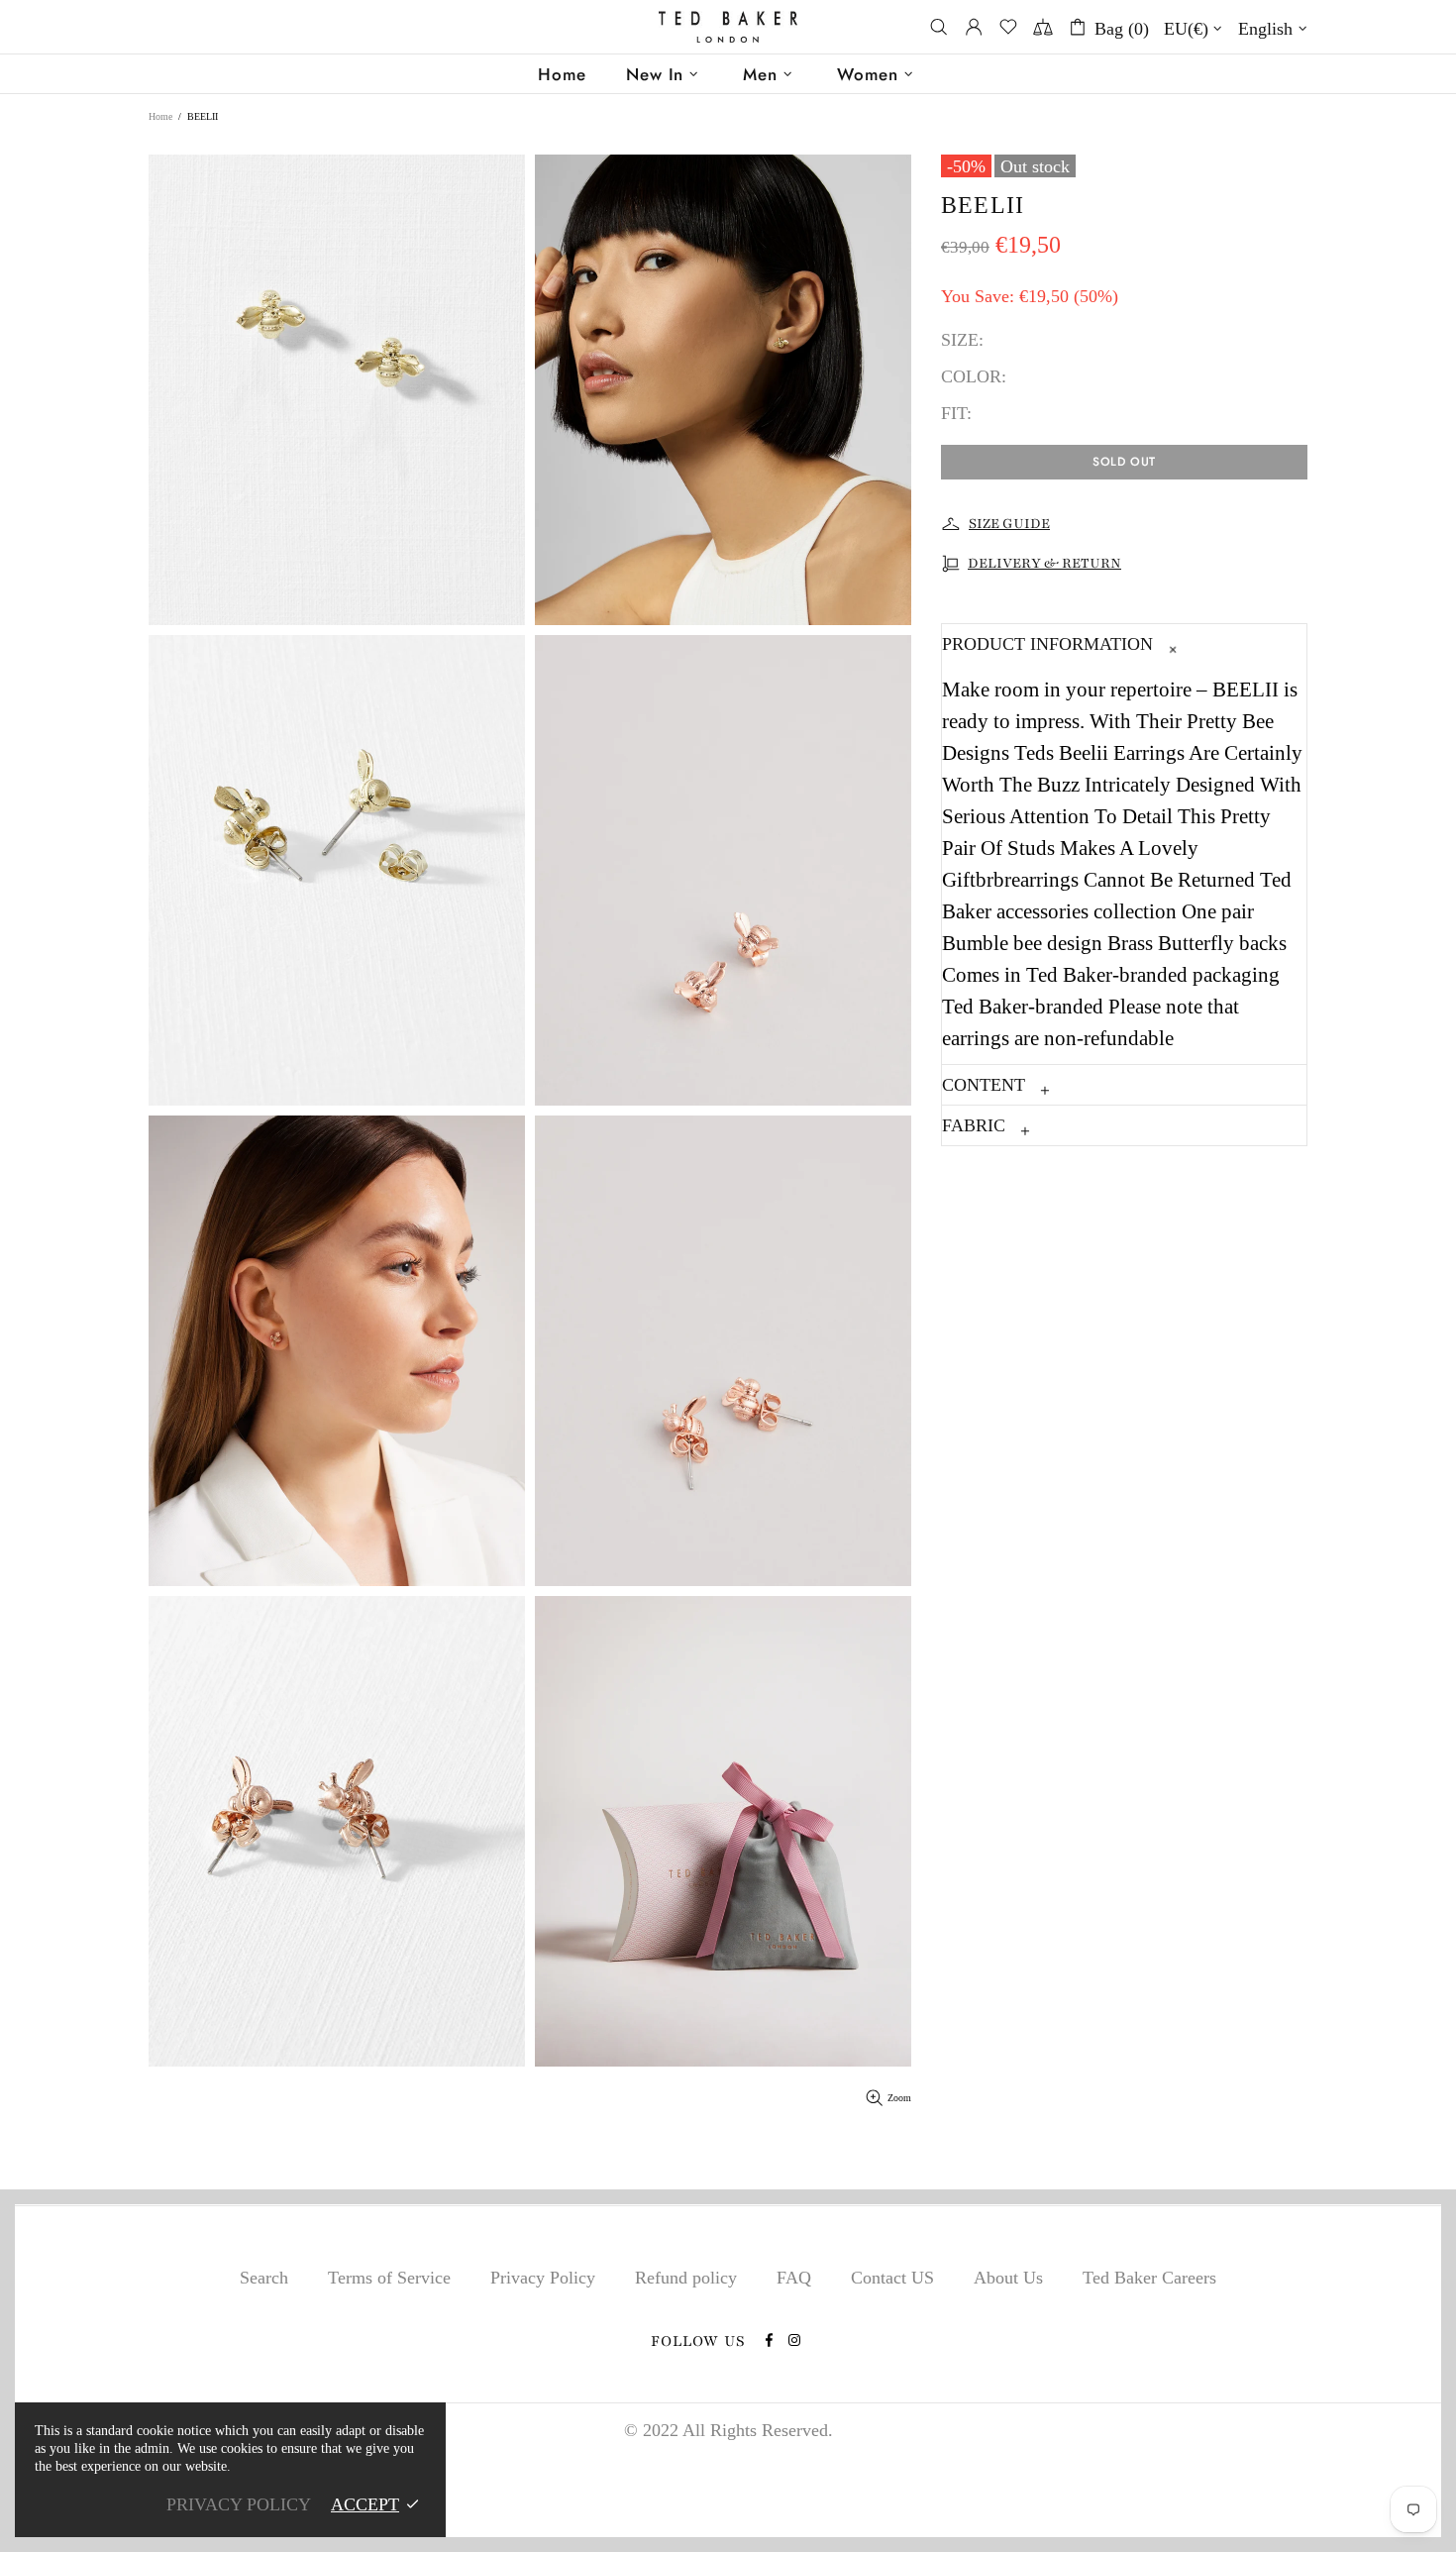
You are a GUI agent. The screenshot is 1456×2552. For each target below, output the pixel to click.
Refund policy (686, 2278)
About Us (1008, 2278)
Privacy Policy (543, 2278)
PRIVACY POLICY (239, 2504)
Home (160, 116)
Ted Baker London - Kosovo (728, 27)
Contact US (892, 2278)
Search (264, 2278)
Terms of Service (389, 2278)
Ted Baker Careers (1149, 2278)
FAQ (794, 2278)
